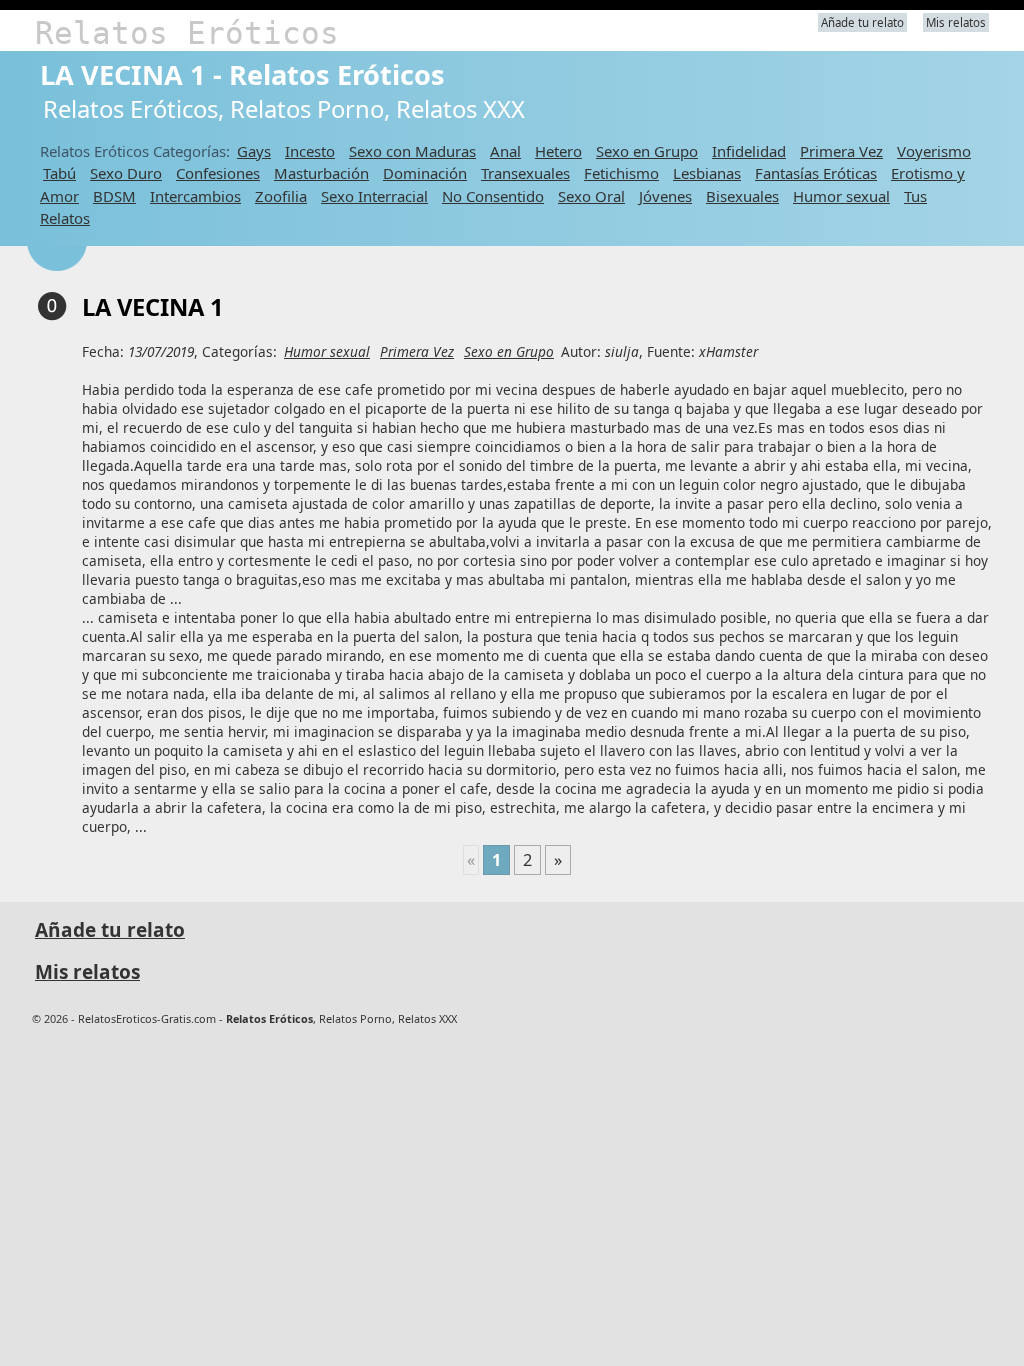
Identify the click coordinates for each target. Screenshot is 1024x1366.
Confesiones (218, 173)
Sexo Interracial (374, 196)
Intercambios (195, 196)
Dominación (425, 173)
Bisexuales (742, 196)
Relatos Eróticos (187, 33)
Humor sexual (841, 196)
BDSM (114, 196)
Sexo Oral (591, 196)
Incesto (310, 151)
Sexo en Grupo (647, 151)
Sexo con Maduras (412, 151)
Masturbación (321, 173)
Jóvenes (665, 196)
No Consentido (493, 196)
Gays (254, 151)
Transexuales (525, 173)
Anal (505, 151)
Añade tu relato (862, 22)
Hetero (558, 151)
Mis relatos (956, 22)
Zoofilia (281, 196)
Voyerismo (934, 151)
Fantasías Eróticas (816, 173)
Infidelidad (749, 151)
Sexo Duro (126, 173)
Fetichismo (621, 173)
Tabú (59, 173)
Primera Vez (841, 151)
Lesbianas (707, 173)
